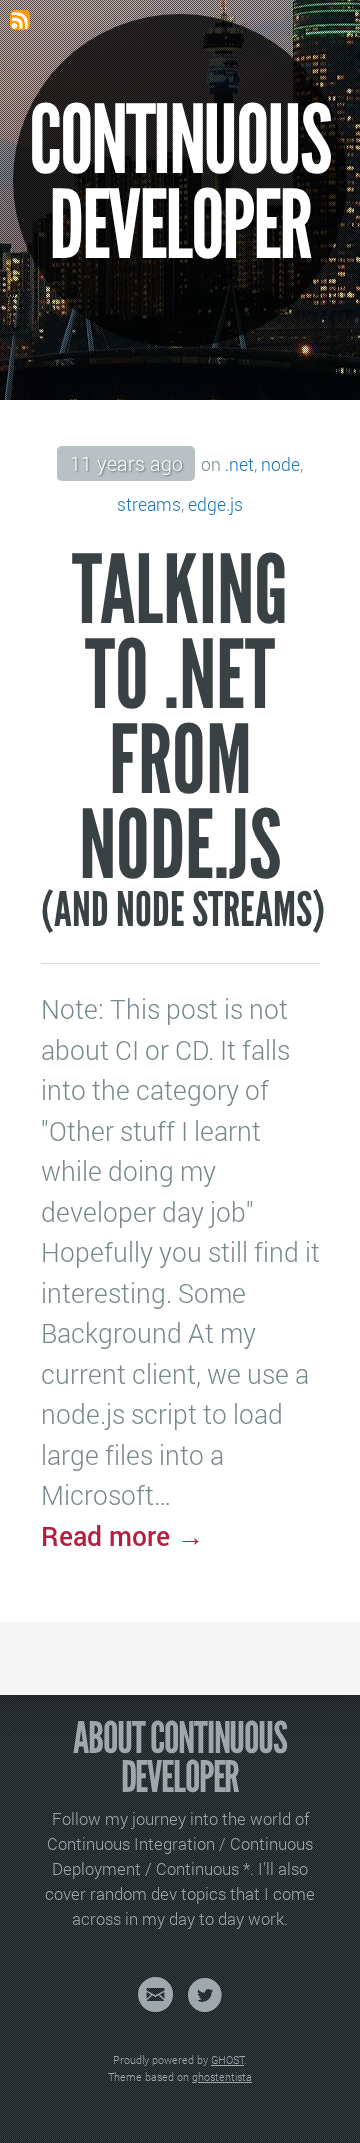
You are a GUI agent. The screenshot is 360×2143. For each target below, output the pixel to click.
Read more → (122, 1535)
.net (239, 464)
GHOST (227, 2060)
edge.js (215, 504)
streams (149, 504)
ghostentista (222, 2077)
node (280, 464)
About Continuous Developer (180, 1759)
